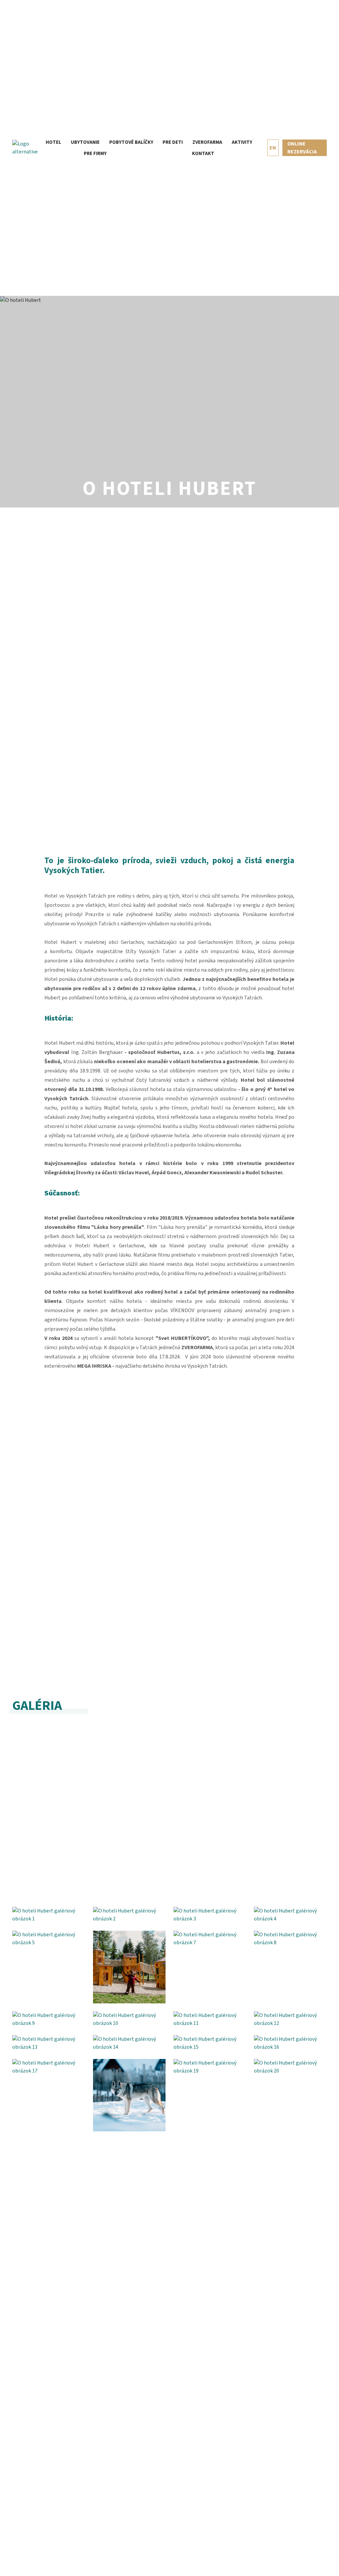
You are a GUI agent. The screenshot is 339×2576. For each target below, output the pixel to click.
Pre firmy (95, 154)
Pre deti (173, 142)
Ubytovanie (85, 142)
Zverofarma (207, 142)
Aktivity (242, 142)
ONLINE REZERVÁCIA (302, 148)
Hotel (53, 142)
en (273, 148)
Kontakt (203, 154)
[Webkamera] (262, 148)
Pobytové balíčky (131, 142)
